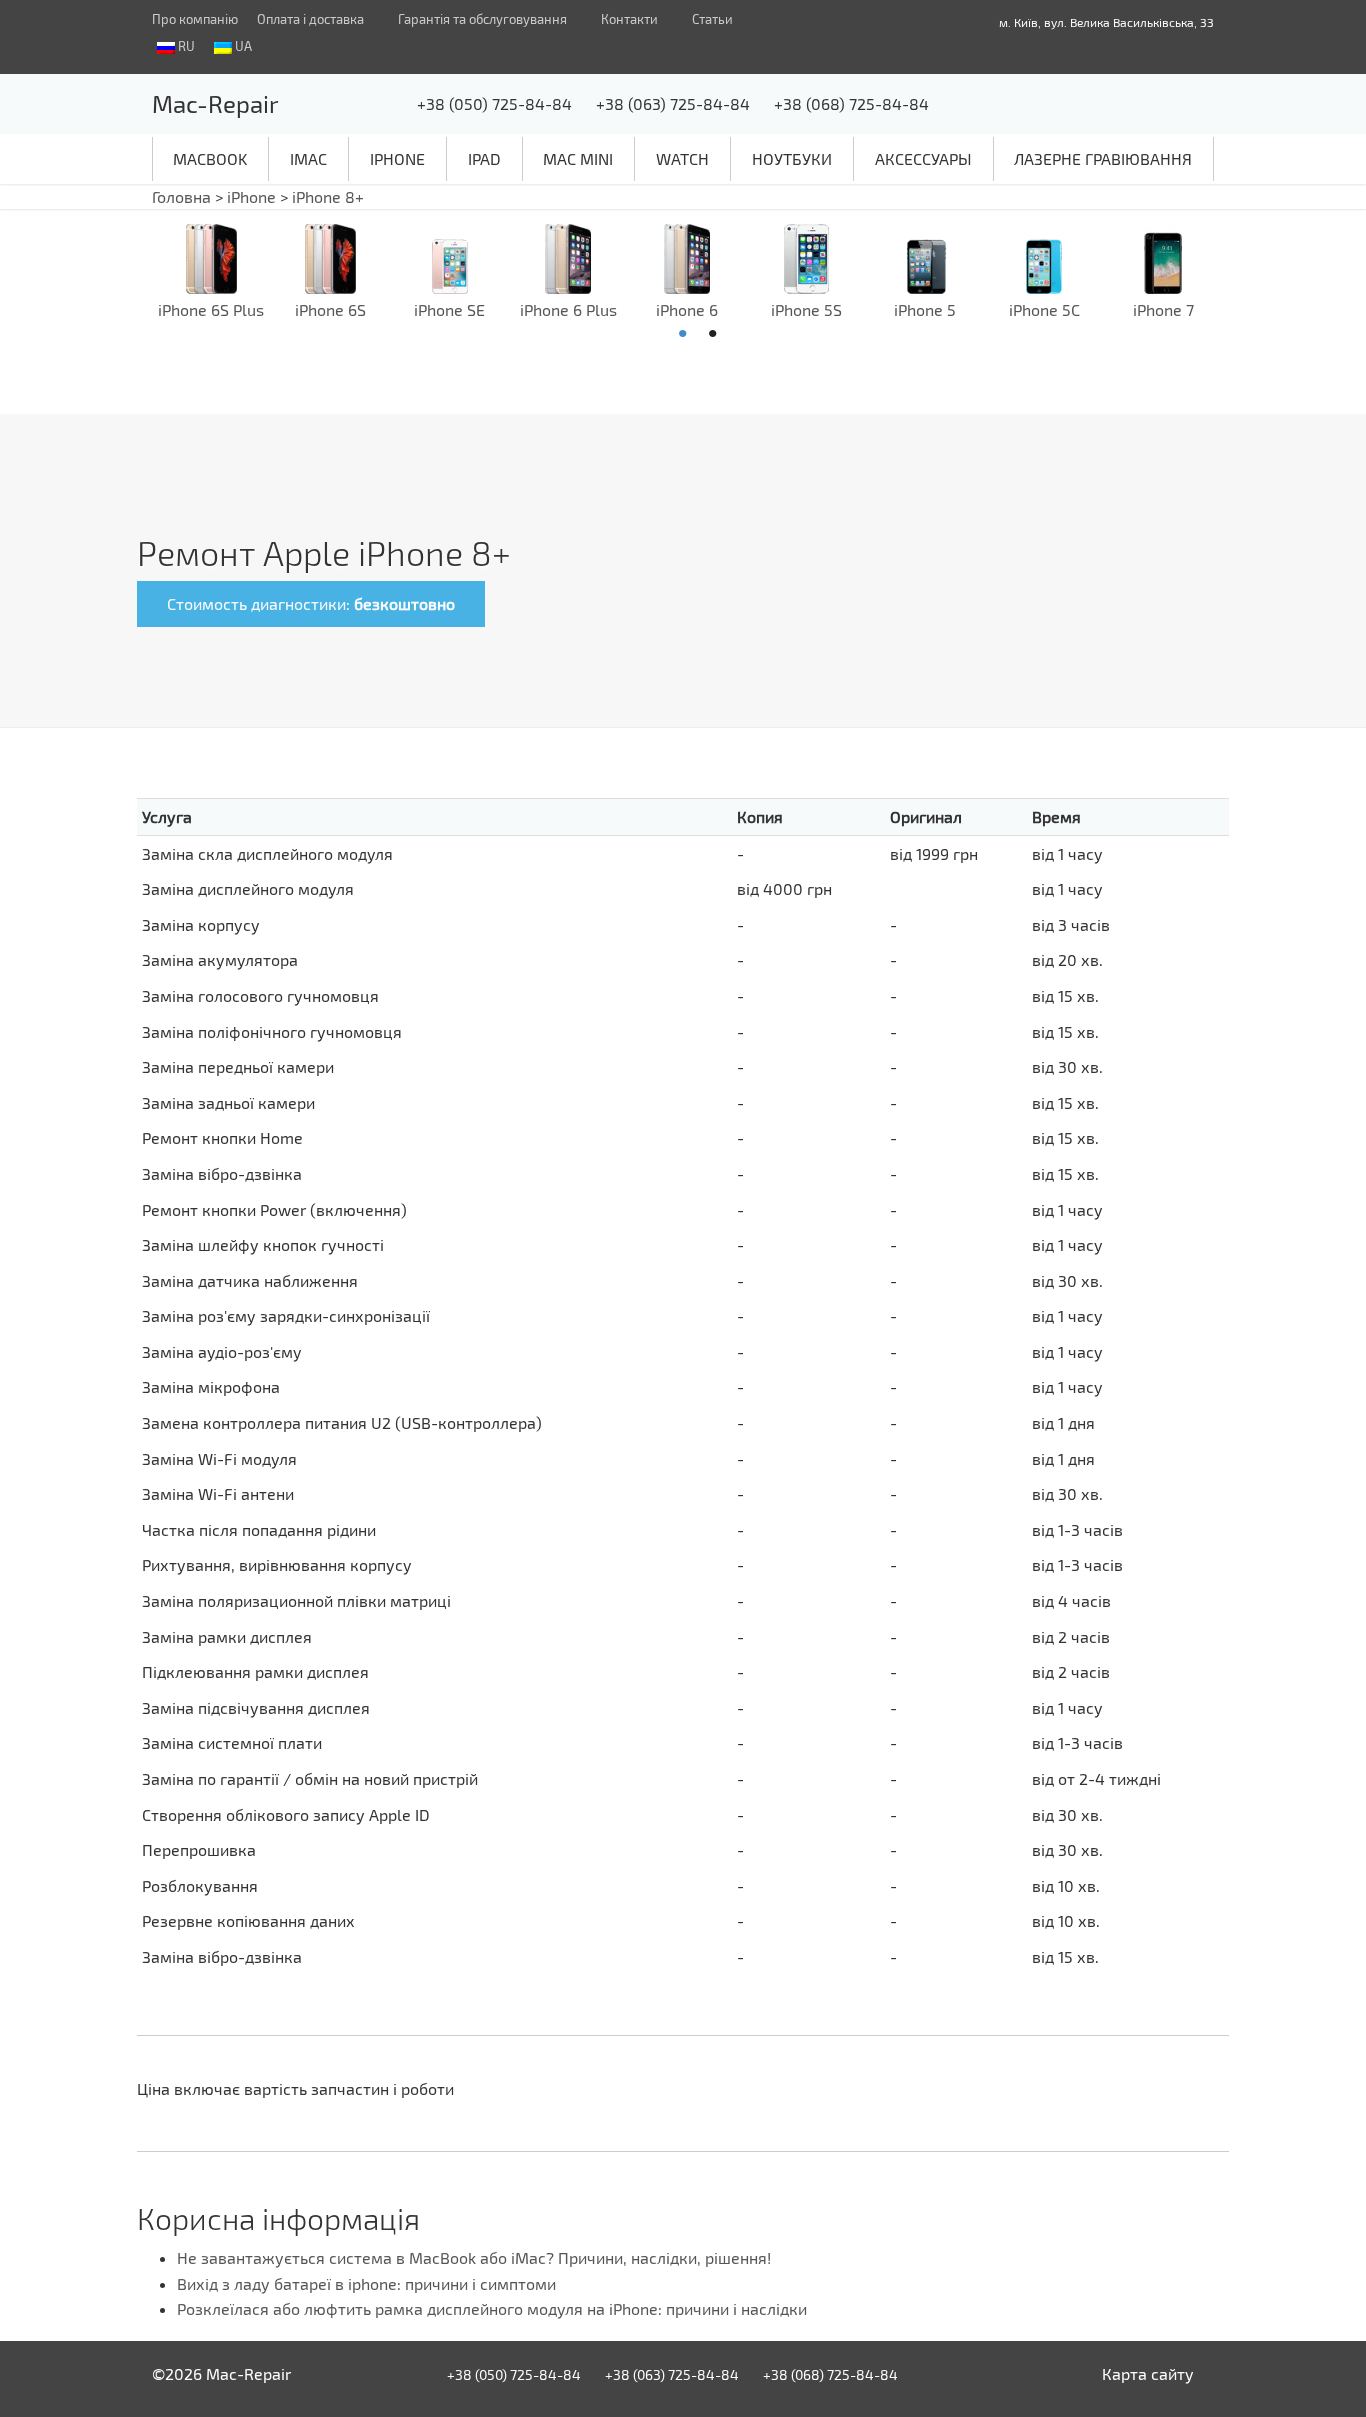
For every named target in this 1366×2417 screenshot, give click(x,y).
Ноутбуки (792, 158)
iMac (308, 158)
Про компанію (195, 19)
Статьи (712, 19)
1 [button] (683, 334)
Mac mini (578, 158)
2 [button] (713, 334)
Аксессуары (923, 158)
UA (242, 46)
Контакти (629, 19)
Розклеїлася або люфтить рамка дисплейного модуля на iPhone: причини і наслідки (492, 2308)
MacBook (210, 158)
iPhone (397, 158)
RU (185, 46)
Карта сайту (1148, 2373)
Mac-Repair (215, 103)
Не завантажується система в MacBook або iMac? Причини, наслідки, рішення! (474, 2257)
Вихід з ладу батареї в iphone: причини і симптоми (366, 2283)
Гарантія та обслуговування (482, 19)
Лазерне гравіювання (1103, 158)
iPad (484, 158)
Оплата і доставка (310, 19)
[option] (211, 273)
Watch (682, 158)
